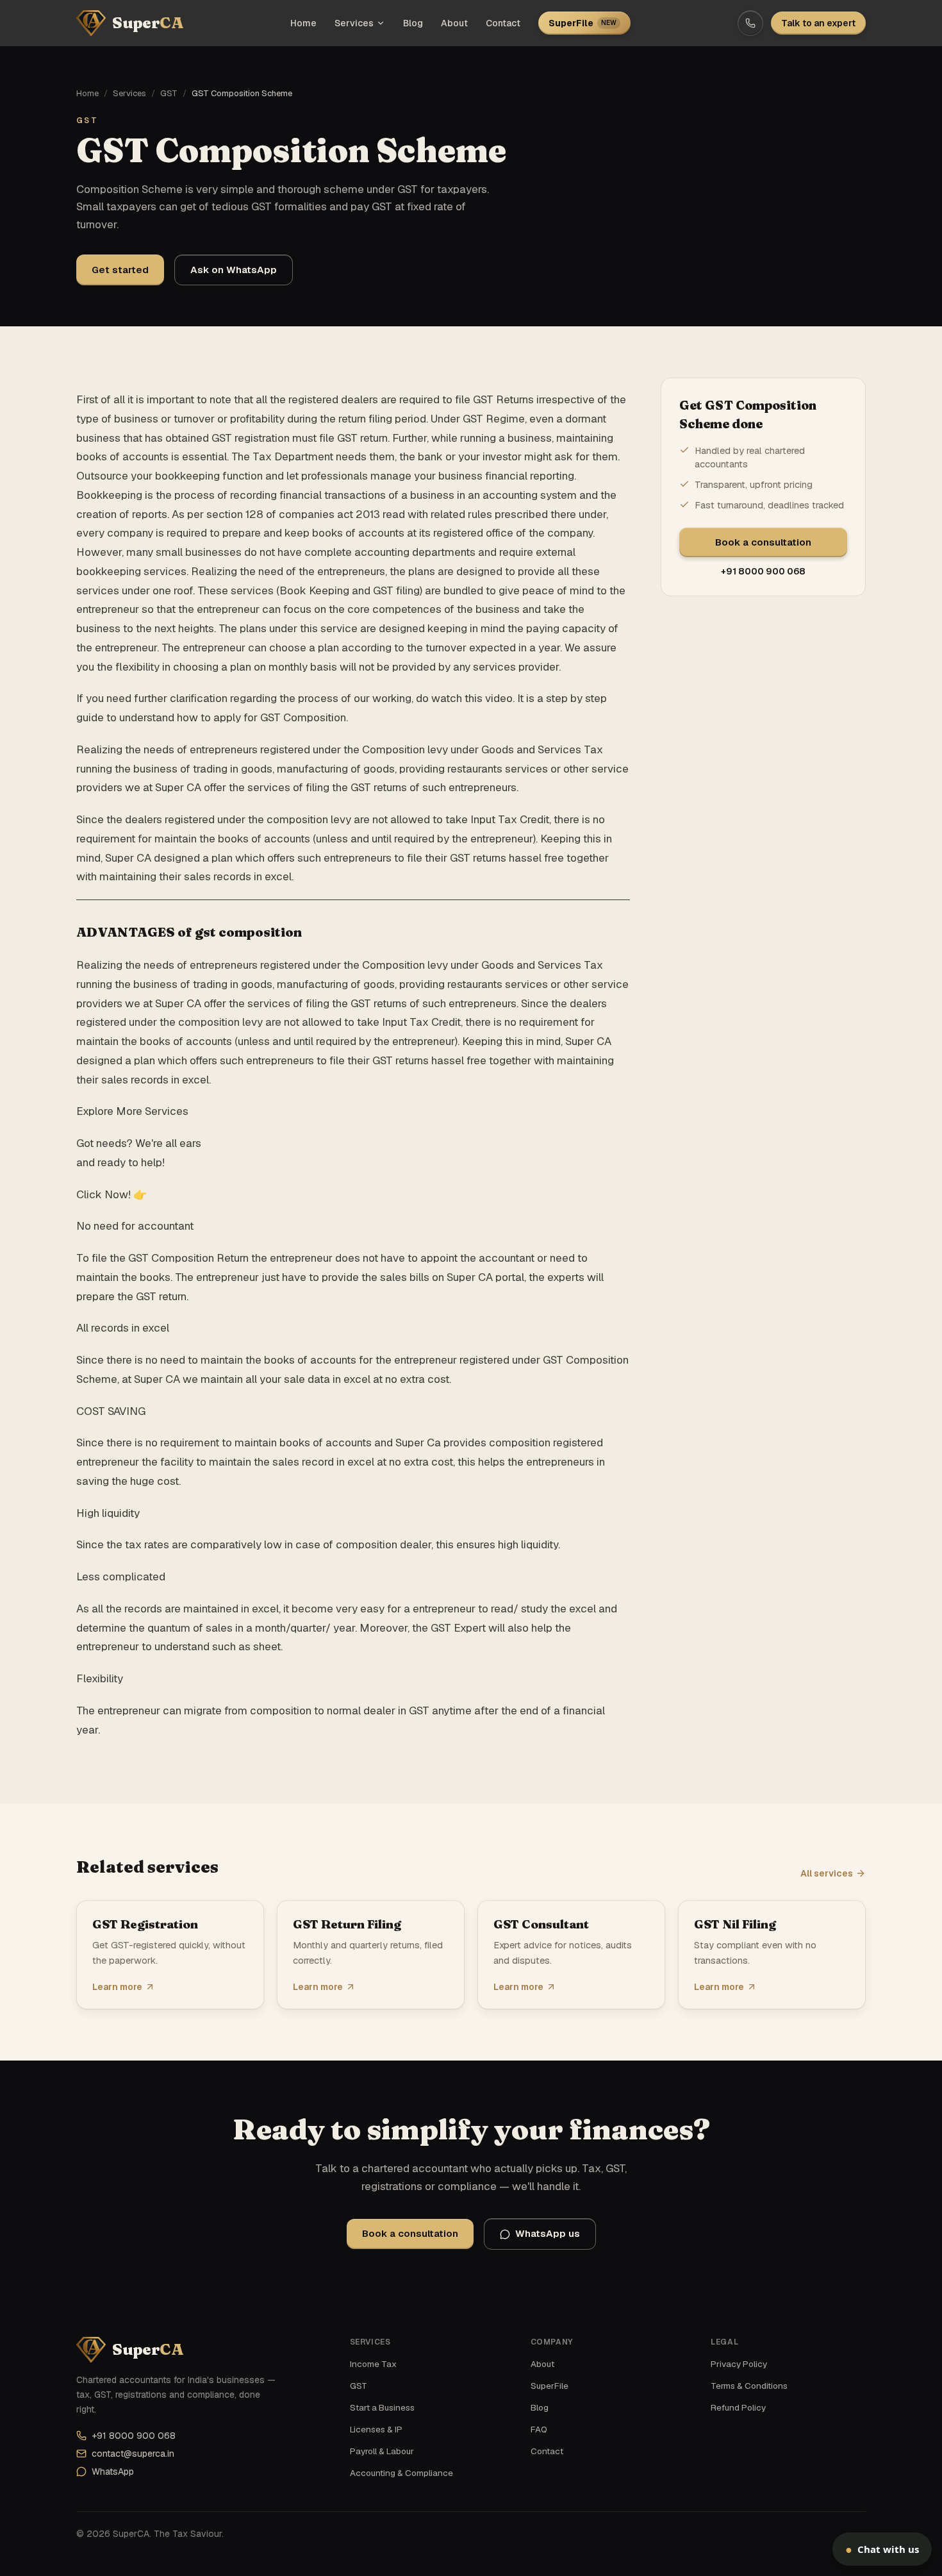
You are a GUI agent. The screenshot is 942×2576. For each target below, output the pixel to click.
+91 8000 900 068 (763, 571)
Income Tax (373, 2364)
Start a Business (382, 2407)
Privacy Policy (739, 2364)
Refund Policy (738, 2407)
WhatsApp (113, 2471)
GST (169, 93)
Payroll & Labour (382, 2451)
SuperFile (583, 23)
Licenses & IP (376, 2429)
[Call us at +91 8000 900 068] (750, 23)
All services (827, 1873)
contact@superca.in (133, 2454)
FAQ (539, 2429)
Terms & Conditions (749, 2386)
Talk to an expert (818, 23)
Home (303, 23)
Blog (413, 23)
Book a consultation (763, 542)
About (454, 23)
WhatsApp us (548, 2233)
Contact (503, 23)
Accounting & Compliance (401, 2473)
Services (354, 23)
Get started (120, 270)
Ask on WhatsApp (234, 270)
